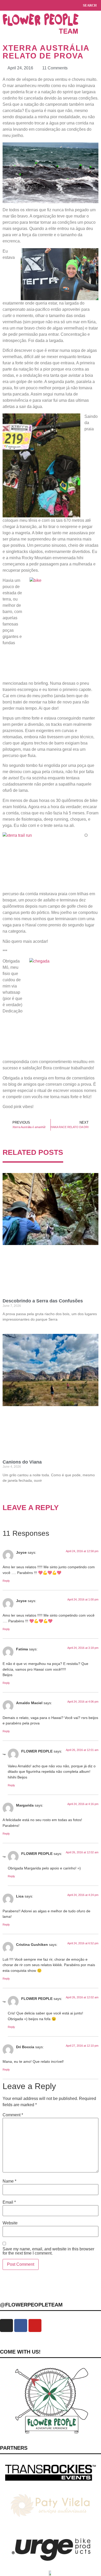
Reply (6, 1581)
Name (9, 2181)
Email (9, 2202)
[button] (5, 5)
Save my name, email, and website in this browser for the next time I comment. (48, 2251)
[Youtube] (35, 2325)
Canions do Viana (22, 1462)
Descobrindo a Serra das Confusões (43, 1301)
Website (10, 2223)
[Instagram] (6, 2325)
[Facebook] (21, 2325)
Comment (13, 2115)
